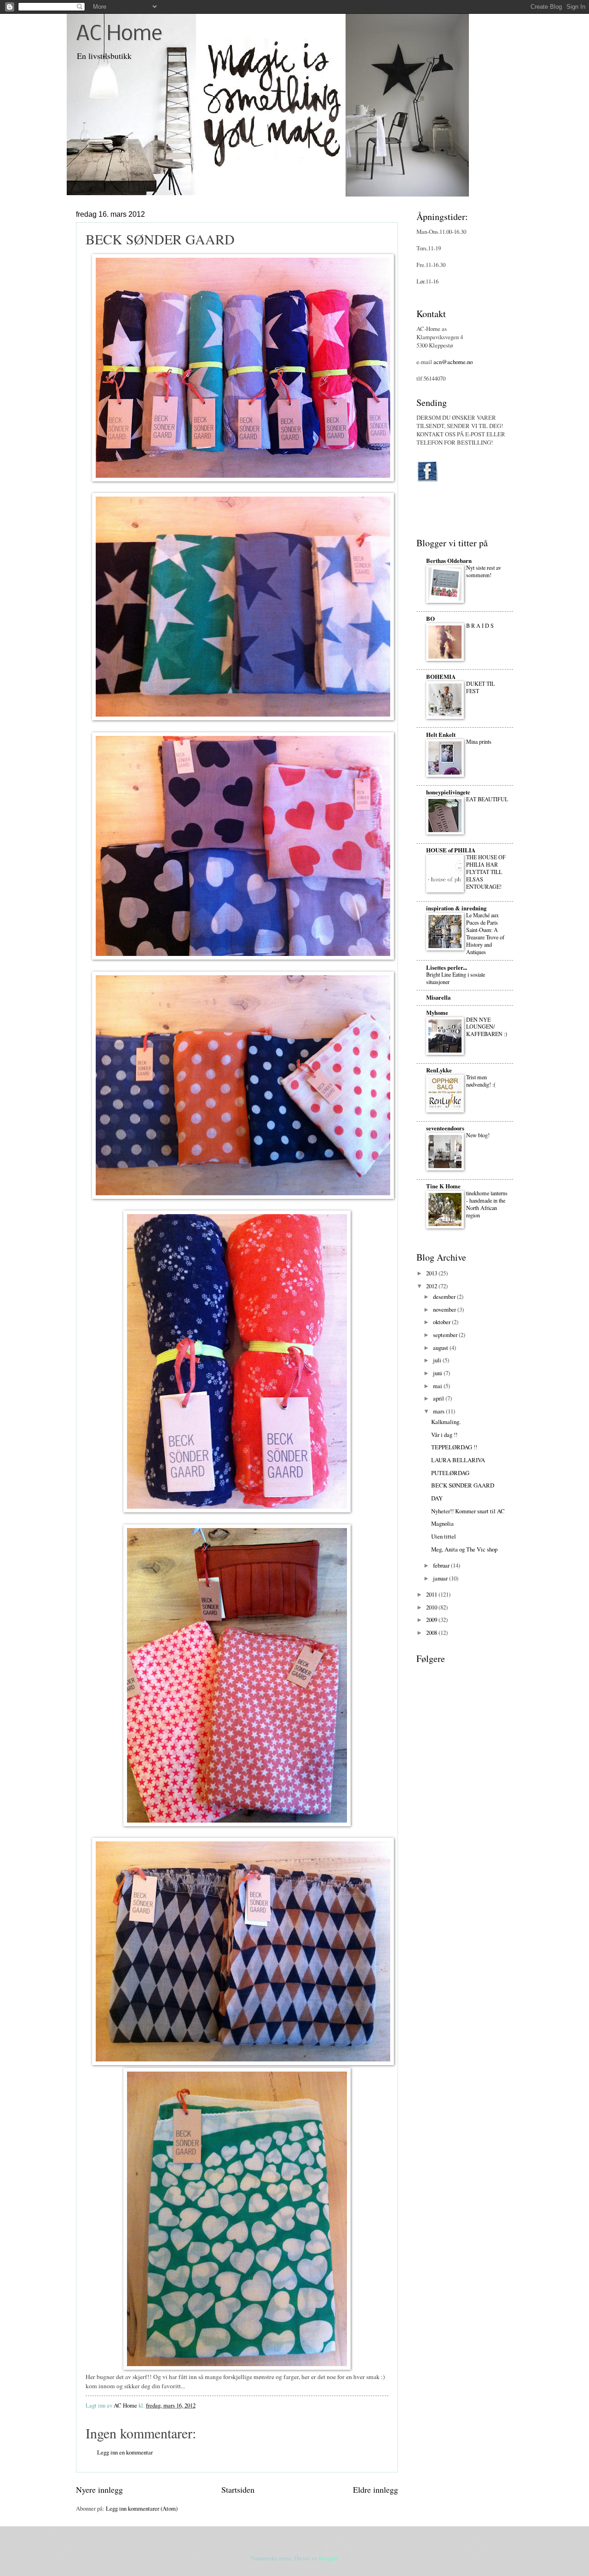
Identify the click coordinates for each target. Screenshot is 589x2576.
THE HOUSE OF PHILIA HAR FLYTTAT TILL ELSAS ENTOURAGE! (486, 872)
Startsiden (238, 2489)
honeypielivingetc (448, 792)
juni (438, 1373)
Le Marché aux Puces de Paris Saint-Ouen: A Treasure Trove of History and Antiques (485, 933)
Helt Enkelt (441, 735)
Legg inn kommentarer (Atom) (142, 2508)
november (445, 1309)
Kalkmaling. (446, 1422)
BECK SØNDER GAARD (463, 1485)
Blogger (328, 2558)
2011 (432, 1594)
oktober (442, 1322)
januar (441, 1578)
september (446, 1335)
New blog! (478, 1135)
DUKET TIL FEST (480, 687)
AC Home (119, 35)
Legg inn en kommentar (125, 2452)
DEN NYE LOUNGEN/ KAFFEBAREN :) (487, 1027)
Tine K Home (443, 1186)
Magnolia (442, 1523)
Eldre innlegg (375, 2489)
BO (430, 619)
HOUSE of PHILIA (451, 850)
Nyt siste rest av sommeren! (484, 571)
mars (439, 1411)
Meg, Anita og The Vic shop (464, 1549)
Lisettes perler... (447, 967)
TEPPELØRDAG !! (454, 1447)
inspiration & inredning (456, 908)
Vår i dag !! (444, 1435)
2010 (432, 1607)
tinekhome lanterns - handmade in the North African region (487, 1204)
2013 (432, 1273)
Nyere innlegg (99, 2489)
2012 (432, 1286)
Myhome (437, 1013)
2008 (432, 1632)
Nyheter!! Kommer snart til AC (468, 1511)
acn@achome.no (453, 362)
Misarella (438, 997)
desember (445, 1297)
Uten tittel (444, 1536)
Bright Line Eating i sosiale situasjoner (456, 978)
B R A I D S (480, 625)
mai (438, 1386)
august (441, 1348)
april (439, 1398)
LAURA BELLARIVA (458, 1460)
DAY (437, 1498)
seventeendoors (445, 1128)
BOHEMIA (441, 677)
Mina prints (479, 741)
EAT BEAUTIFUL (487, 799)
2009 (432, 1620)
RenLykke (439, 1070)
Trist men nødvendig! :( (481, 1081)
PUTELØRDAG (450, 1473)
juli (438, 1360)
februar (442, 1565)
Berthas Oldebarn (449, 561)
